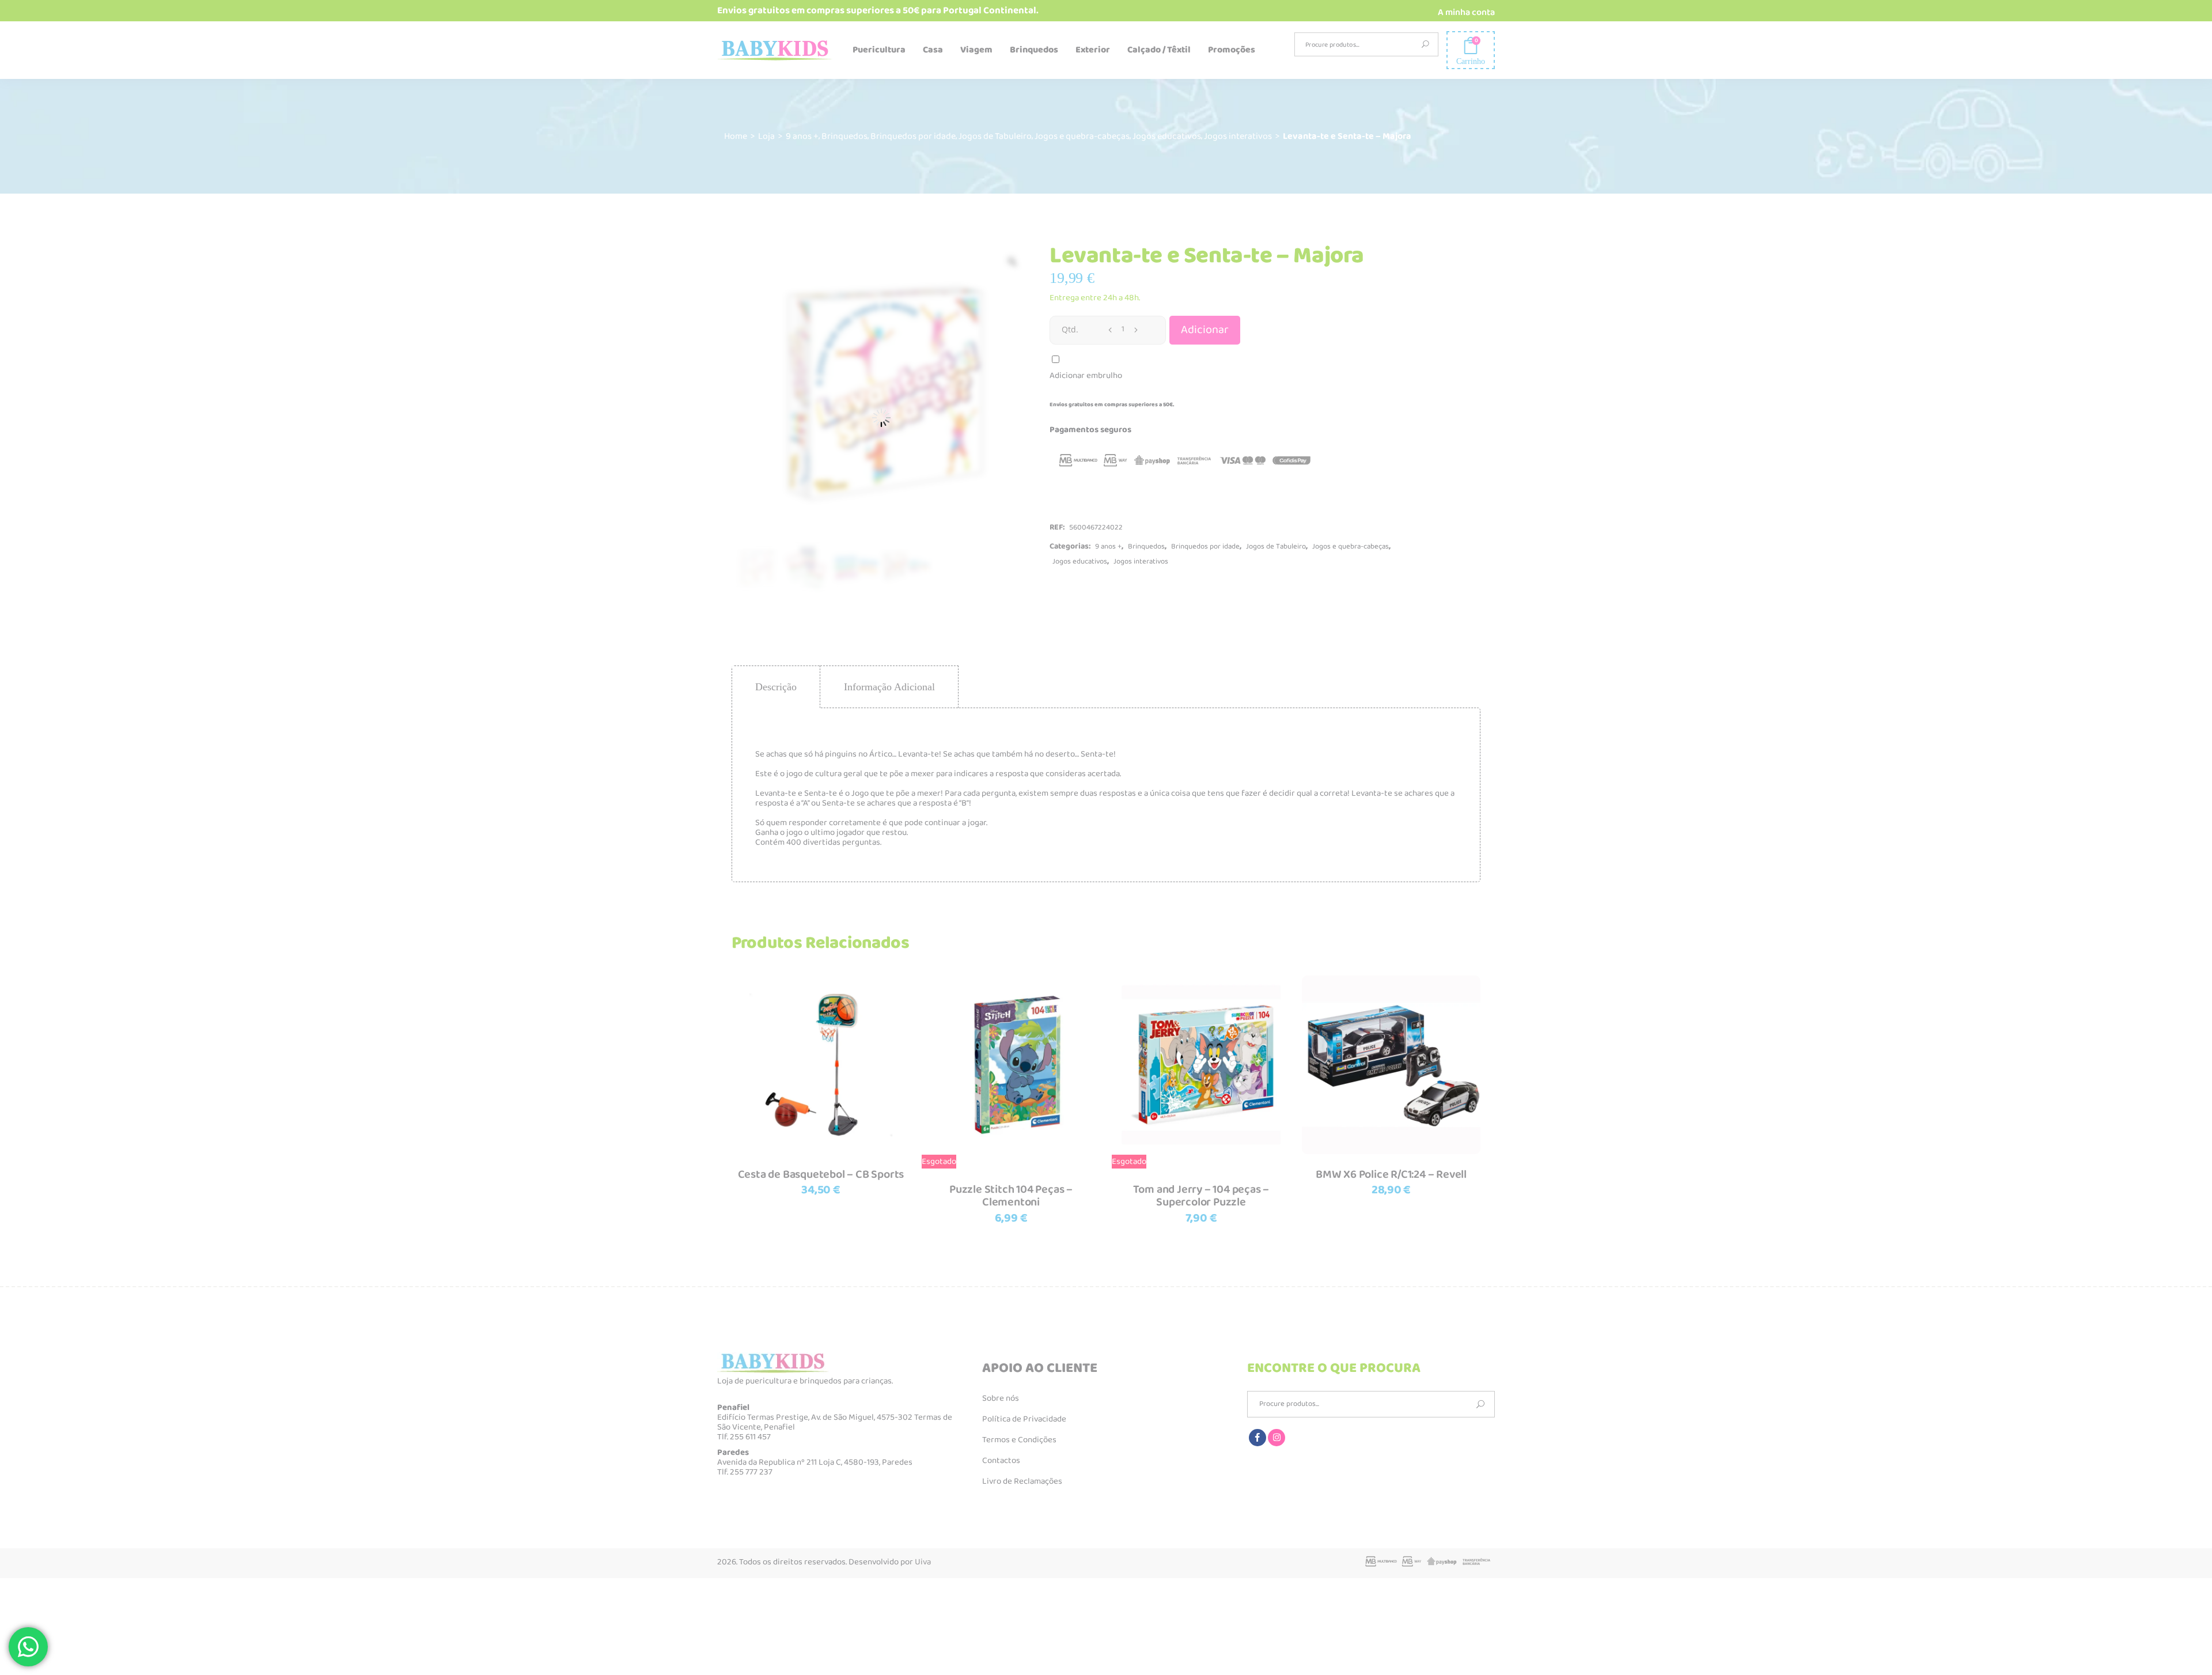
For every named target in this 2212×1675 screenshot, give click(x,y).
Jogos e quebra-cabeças (1082, 136)
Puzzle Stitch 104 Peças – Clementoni (1011, 1196)
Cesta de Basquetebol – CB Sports (821, 1174)
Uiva (923, 1562)
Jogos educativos (1167, 136)
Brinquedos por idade (913, 136)
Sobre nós (1001, 1398)
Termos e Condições (1019, 1440)
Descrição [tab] (776, 687)
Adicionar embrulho (1086, 376)
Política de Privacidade (1024, 1419)
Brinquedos (844, 136)
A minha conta (1466, 12)
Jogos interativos (1238, 136)
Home (736, 136)
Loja (766, 136)
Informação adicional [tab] (889, 687)
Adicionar (1205, 330)
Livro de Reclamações (1022, 1481)
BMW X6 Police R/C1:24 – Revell (1391, 1174)
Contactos (1001, 1461)
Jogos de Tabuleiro (995, 136)
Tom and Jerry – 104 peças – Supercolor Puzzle (1201, 1196)
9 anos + (802, 136)
